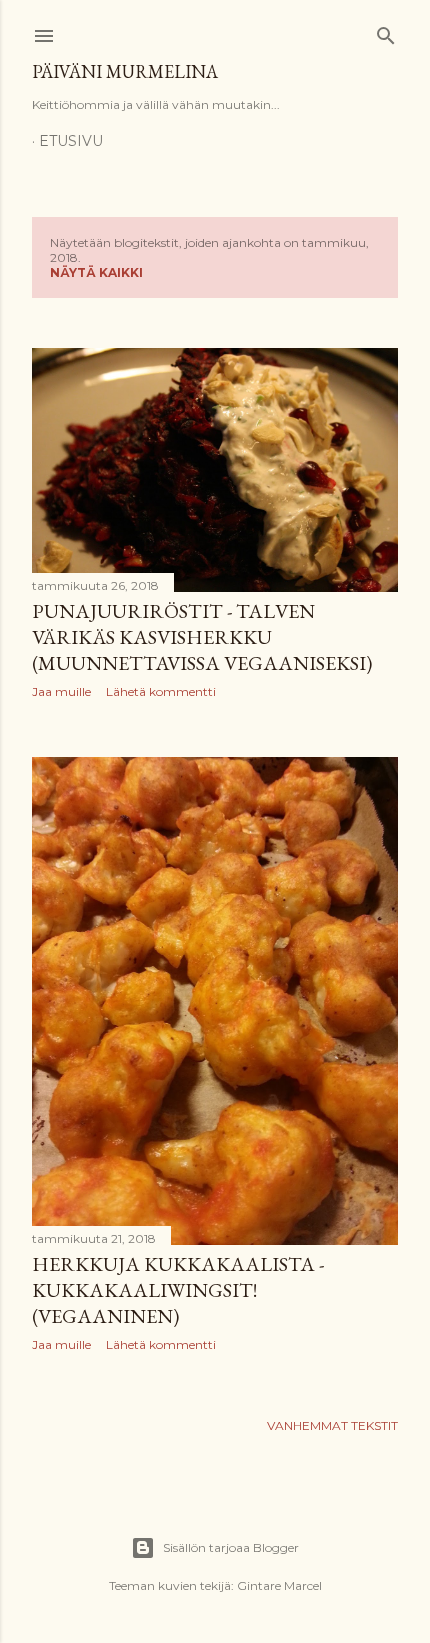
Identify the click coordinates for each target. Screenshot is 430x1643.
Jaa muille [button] (61, 691)
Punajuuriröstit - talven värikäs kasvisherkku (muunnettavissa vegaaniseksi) (202, 637)
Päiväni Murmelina (125, 71)
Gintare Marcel (279, 1585)
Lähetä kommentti (161, 691)
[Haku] (386, 31)
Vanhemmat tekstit (332, 1425)
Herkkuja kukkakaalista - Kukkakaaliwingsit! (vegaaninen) (178, 1290)
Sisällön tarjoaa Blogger (231, 1547)
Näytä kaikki (96, 272)
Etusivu (71, 141)
